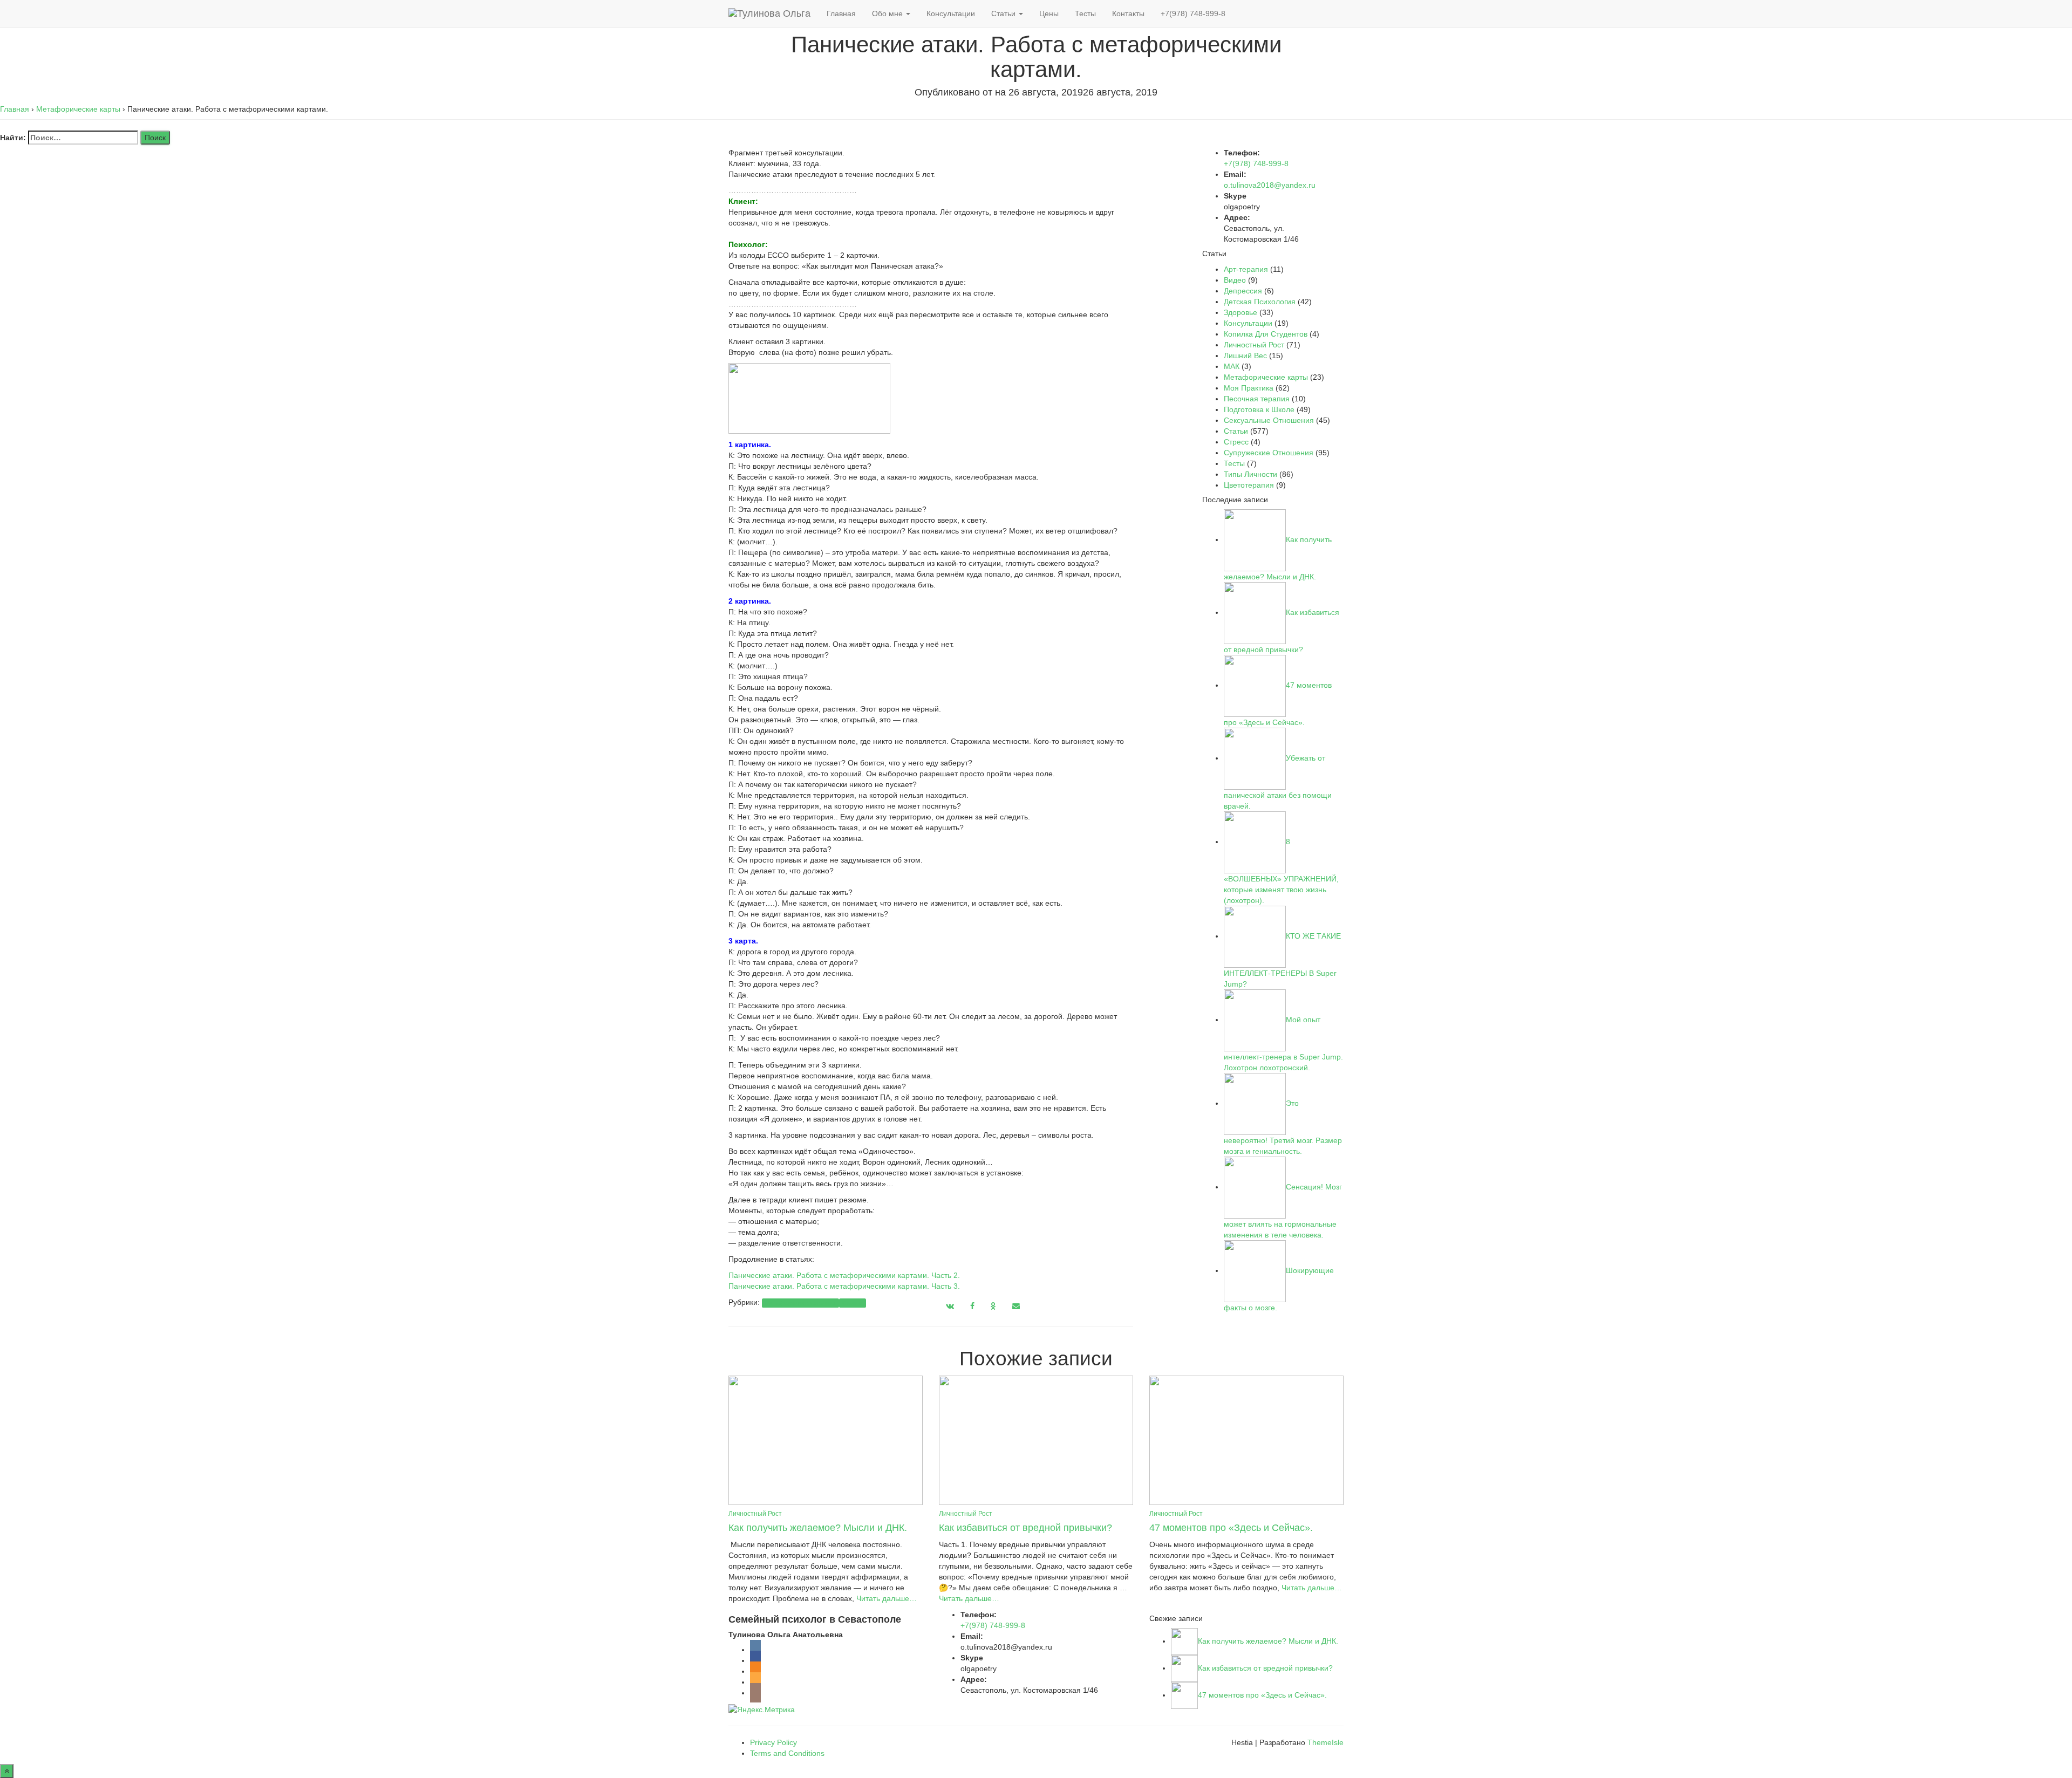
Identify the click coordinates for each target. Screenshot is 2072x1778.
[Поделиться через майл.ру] (1016, 1306)
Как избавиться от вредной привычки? (1025, 1528)
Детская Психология (1260, 302)
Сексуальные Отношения (1269, 420)
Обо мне (888, 13)
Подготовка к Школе (1259, 409)
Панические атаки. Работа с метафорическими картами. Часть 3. (845, 1286)
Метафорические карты (800, 1303)
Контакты (1128, 13)
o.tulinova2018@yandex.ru (1270, 185)
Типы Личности (1250, 474)
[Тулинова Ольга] (769, 13)
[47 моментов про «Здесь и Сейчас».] (1246, 1440)
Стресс (1236, 442)
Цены (1049, 13)
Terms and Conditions (787, 1753)
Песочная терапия (1257, 399)
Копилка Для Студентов (1266, 334)
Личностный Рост (1254, 345)
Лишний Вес (1245, 355)
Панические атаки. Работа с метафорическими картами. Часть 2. (844, 1275)
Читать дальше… (885, 1598)
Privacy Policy (773, 1742)
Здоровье (1241, 312)
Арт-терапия (1246, 269)
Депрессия (1243, 291)
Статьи (1004, 13)
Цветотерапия (1249, 485)
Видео (1235, 280)
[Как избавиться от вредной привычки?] (1036, 1440)
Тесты (1085, 13)
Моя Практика (1249, 388)
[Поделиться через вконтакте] (950, 1306)
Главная (841, 13)
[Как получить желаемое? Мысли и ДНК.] (826, 1440)
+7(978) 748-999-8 (1193, 13)
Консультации (951, 13)
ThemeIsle (1325, 1742)
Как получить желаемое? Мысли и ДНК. (818, 1528)
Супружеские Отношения (1269, 453)
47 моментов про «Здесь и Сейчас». (1231, 1528)
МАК (1232, 366)
